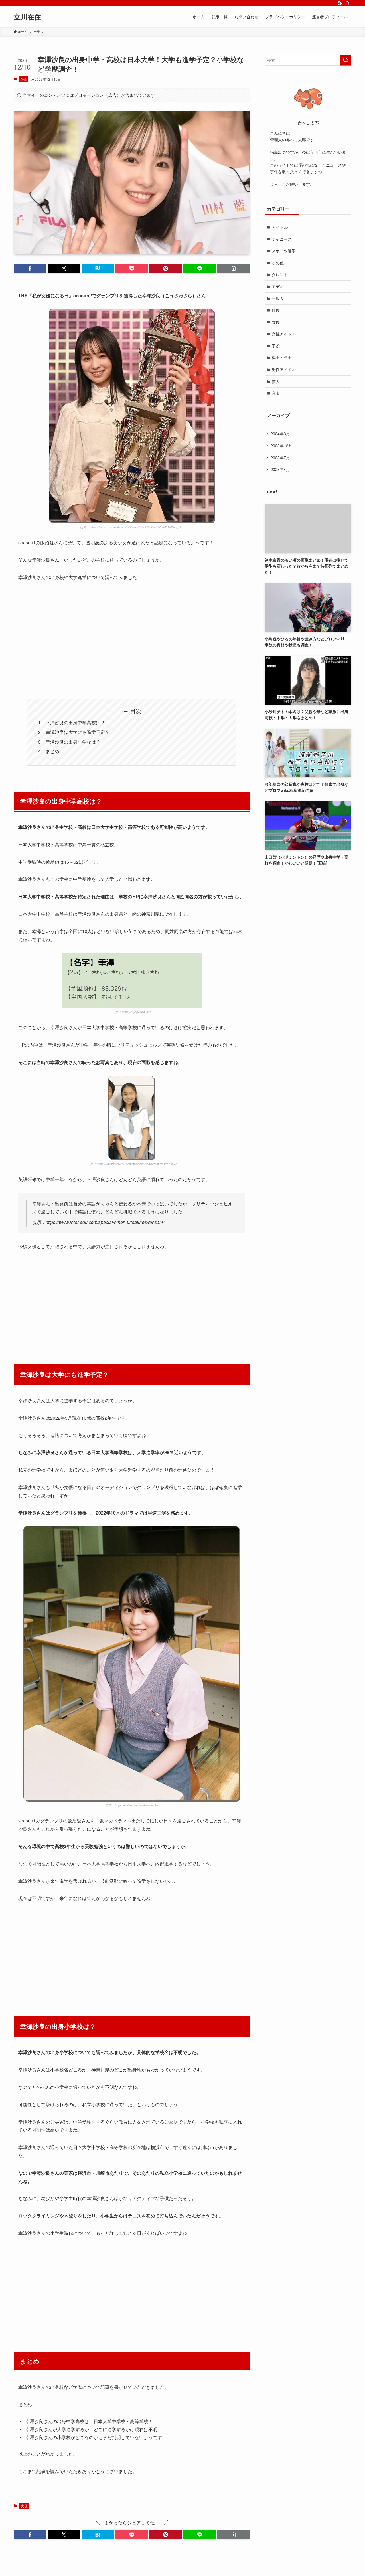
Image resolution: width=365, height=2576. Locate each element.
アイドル (280, 227)
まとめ (52, 751)
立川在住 (27, 17)
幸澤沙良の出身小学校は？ (73, 742)
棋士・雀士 (282, 357)
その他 (278, 263)
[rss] (340, 3)
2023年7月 (280, 458)
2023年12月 (281, 446)
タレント (280, 274)
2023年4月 (280, 469)
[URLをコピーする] (233, 268)
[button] (30, 268)
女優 (23, 79)
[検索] (348, 3)
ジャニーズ (282, 239)
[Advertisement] (132, 640)
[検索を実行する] (346, 60)
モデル (278, 286)
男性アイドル (284, 369)
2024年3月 (280, 434)
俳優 (276, 310)
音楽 (276, 393)
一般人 (278, 298)
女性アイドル (284, 334)
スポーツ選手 (284, 251)
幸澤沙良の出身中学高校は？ (75, 722)
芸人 (276, 381)
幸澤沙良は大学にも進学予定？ (78, 732)
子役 (276, 346)
